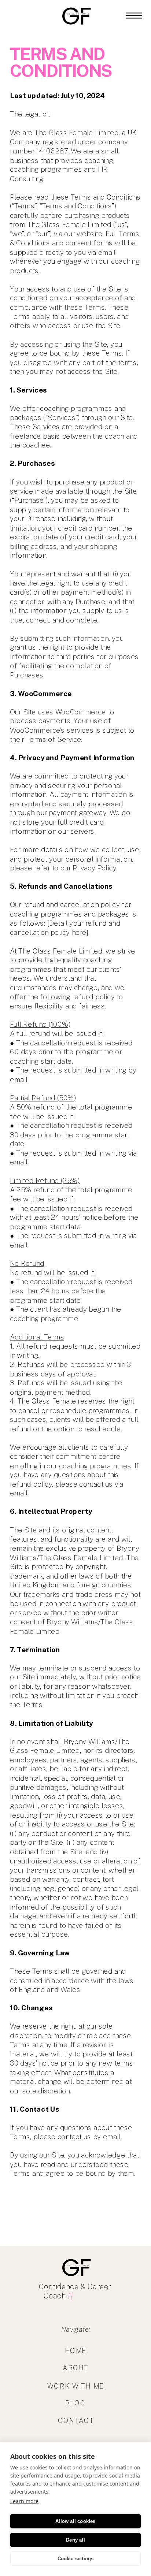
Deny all (75, 2540)
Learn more (24, 2501)
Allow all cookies (75, 2521)
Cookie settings (76, 2559)
